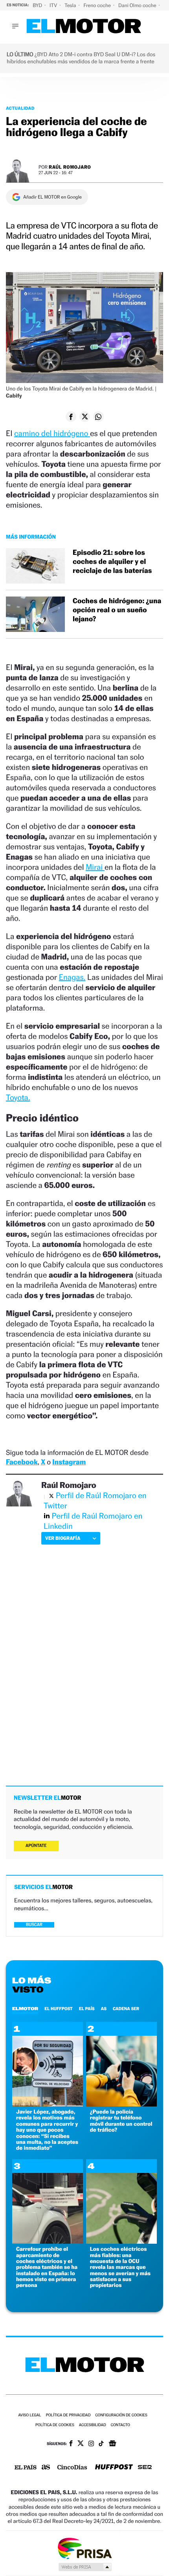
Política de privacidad (68, 2415)
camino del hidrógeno (52, 433)
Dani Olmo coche (138, 5)
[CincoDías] (72, 2468)
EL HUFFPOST (59, 2009)
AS (104, 2009)
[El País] (26, 2468)
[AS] (46, 2468)
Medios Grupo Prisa (85, 2567)
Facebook (22, 1462)
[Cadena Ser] (145, 2468)
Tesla (71, 5)
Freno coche (98, 5)
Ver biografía (63, 1538)
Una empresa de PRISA (84, 2548)
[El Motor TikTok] (101, 2444)
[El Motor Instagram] (91, 2444)
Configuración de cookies (121, 2415)
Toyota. (18, 1097)
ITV (54, 5)
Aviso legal (29, 2415)
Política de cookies (55, 2425)
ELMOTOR (25, 2009)
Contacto (120, 2425)
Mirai (95, 867)
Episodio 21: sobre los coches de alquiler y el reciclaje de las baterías (112, 562)
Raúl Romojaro (70, 167)
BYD (38, 5)
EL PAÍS (87, 2009)
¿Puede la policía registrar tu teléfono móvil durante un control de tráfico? (121, 2121)
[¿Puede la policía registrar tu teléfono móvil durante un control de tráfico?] (121, 2104)
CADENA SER (126, 2009)
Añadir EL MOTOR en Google (52, 197)
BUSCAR (34, 1925)
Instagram (69, 1462)
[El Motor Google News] (112, 2444)
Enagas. (72, 977)
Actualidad (20, 108)
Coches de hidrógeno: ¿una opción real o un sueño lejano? (117, 610)
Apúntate (36, 1846)
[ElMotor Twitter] (81, 2444)
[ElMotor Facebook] (71, 2444)
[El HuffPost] (114, 2468)
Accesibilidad (93, 2425)
